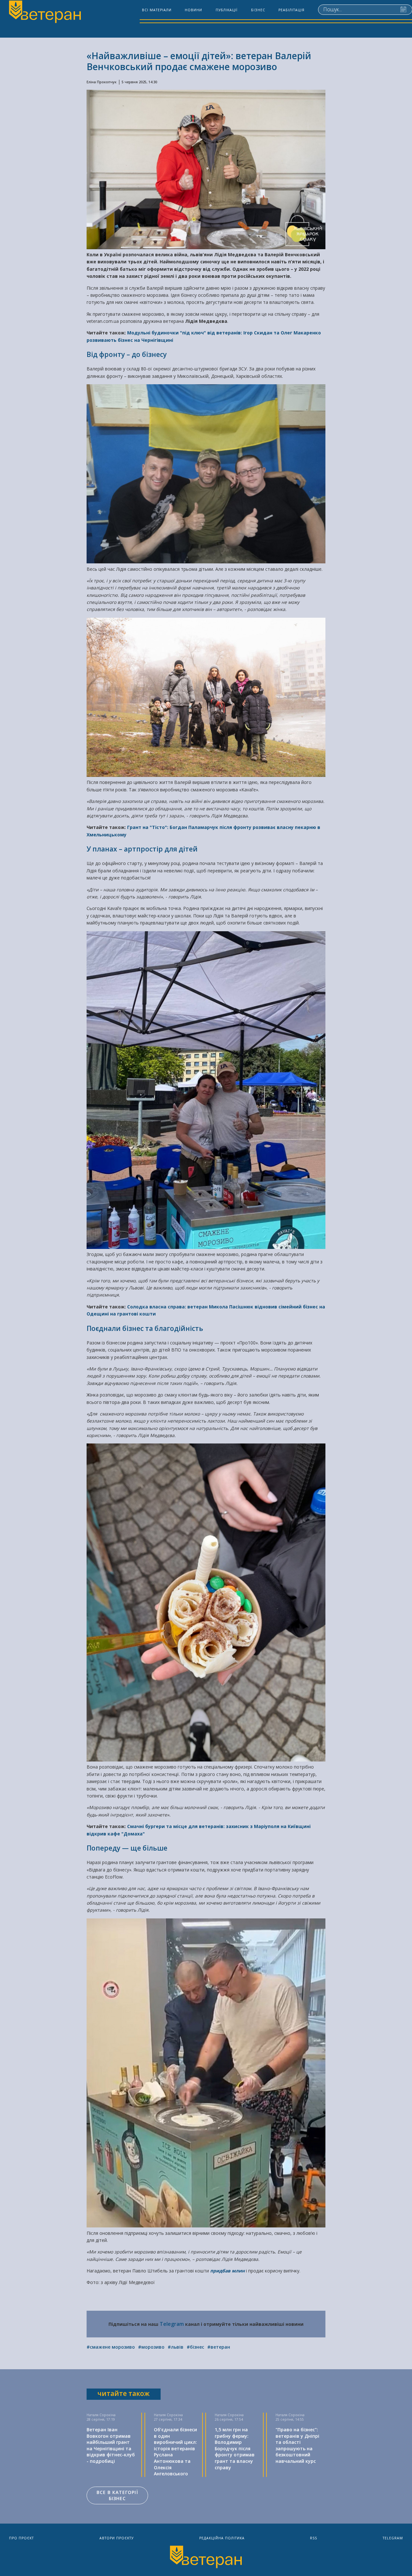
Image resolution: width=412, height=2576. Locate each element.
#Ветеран (219, 2347)
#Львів (176, 2347)
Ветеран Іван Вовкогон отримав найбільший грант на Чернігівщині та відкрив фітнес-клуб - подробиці (111, 2445)
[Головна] (44, 13)
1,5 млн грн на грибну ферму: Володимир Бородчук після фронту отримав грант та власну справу (235, 2449)
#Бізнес (195, 2347)
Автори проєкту (117, 2538)
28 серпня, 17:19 (101, 2419)
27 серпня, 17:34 (168, 2419)
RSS (314, 2538)
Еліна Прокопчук (102, 82)
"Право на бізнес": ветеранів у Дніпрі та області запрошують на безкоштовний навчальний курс (297, 2445)
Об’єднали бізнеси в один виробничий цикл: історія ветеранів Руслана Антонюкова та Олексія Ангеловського (175, 2452)
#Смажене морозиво (111, 2347)
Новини (193, 10)
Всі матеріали (157, 10)
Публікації (227, 10)
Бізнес (258, 10)
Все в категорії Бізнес (117, 2495)
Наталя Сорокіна (101, 2415)
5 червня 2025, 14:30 (139, 82)
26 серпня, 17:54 (229, 2419)
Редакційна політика (222, 2538)
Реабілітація (291, 10)
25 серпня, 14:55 (290, 2419)
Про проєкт (21, 2538)
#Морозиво (151, 2347)
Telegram (172, 2324)
